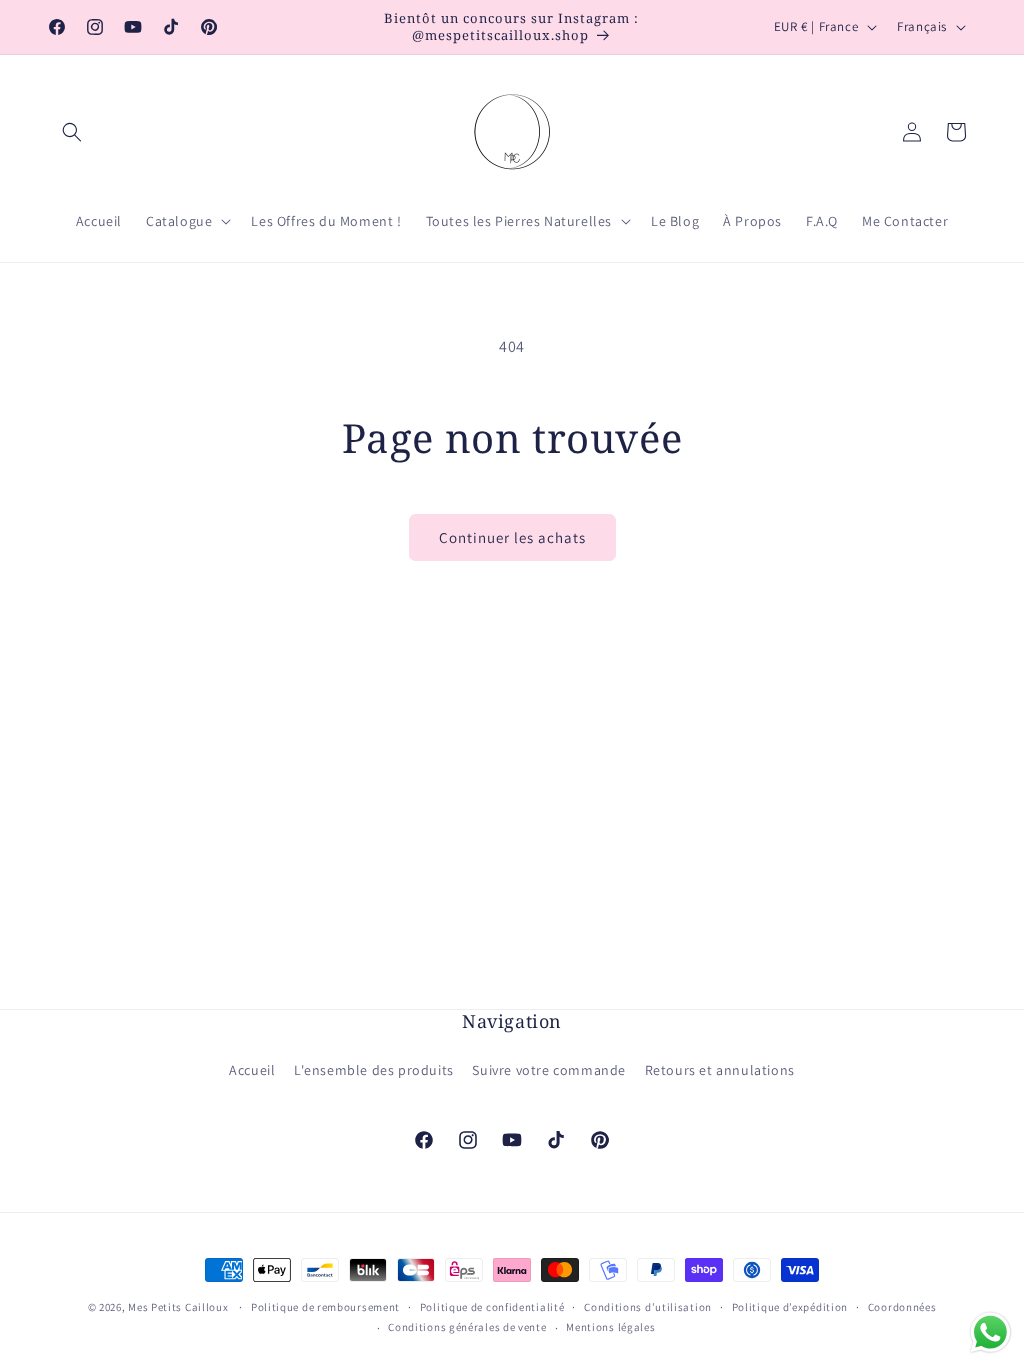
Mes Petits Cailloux (178, 1307)
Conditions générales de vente (467, 1327)
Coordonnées (902, 1307)
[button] (72, 132)
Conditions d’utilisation (648, 1307)
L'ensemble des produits (374, 1070)
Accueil (252, 1070)
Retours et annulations (720, 1070)
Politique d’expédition (790, 1307)
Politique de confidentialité (492, 1307)
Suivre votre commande (549, 1070)
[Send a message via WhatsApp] (990, 1332)
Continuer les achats (512, 537)
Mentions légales (610, 1327)
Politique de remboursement (325, 1307)
